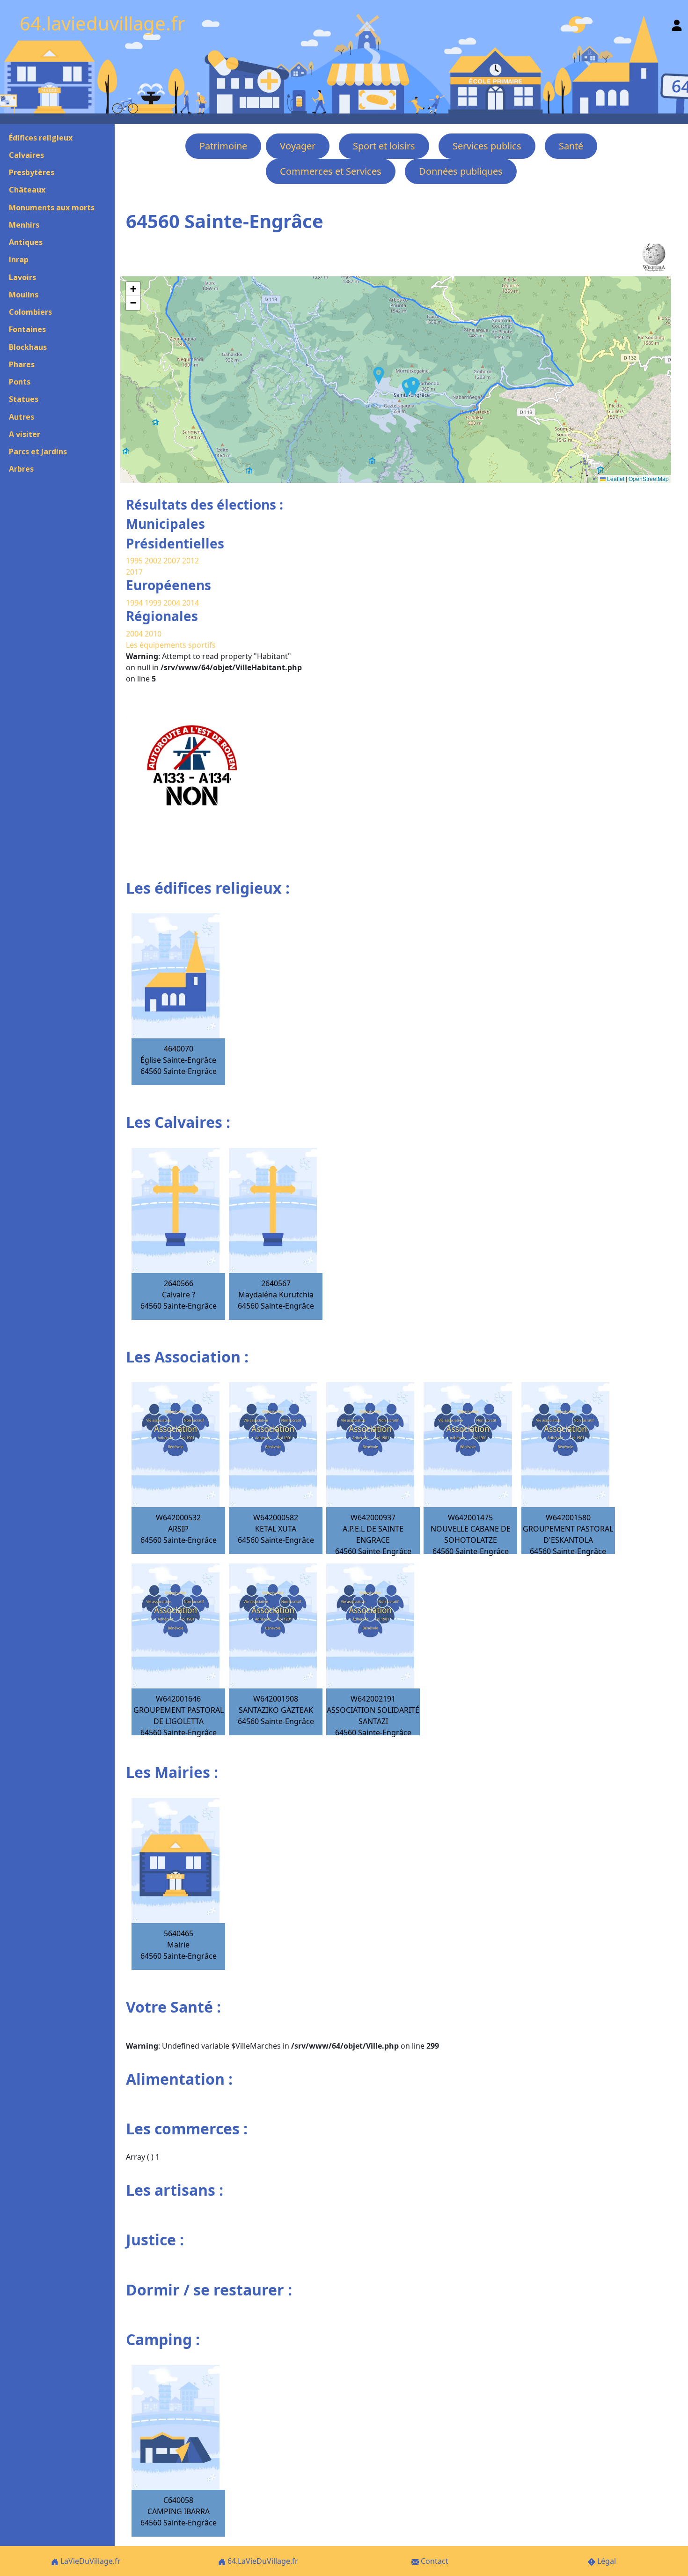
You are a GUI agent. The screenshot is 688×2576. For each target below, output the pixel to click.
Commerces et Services (331, 171)
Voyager (298, 146)
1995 (134, 561)
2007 (172, 561)
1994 (135, 603)
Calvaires (26, 155)
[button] (407, 388)
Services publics (487, 146)
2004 (173, 603)
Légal (606, 2561)
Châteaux (27, 190)
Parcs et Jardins (38, 452)
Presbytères (32, 172)
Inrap (19, 259)
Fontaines (27, 329)
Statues (24, 399)
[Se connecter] (677, 23)
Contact (434, 2561)
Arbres (21, 469)
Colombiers (30, 312)
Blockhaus (28, 347)
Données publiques (461, 171)
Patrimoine (223, 146)
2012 (190, 561)
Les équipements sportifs (171, 645)
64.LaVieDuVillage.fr (262, 2561)
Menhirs (24, 225)
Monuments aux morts (52, 207)
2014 (190, 603)
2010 (153, 634)
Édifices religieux (41, 138)
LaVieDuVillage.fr (90, 2561)
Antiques (26, 242)
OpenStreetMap (649, 478)
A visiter (25, 434)
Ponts (20, 382)
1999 (154, 603)
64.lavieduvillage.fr (102, 23)
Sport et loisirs (384, 146)
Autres (22, 417)
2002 (153, 561)
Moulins (24, 295)
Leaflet (615, 478)
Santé (571, 146)
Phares (22, 364)
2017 (134, 572)
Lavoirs (22, 277)
